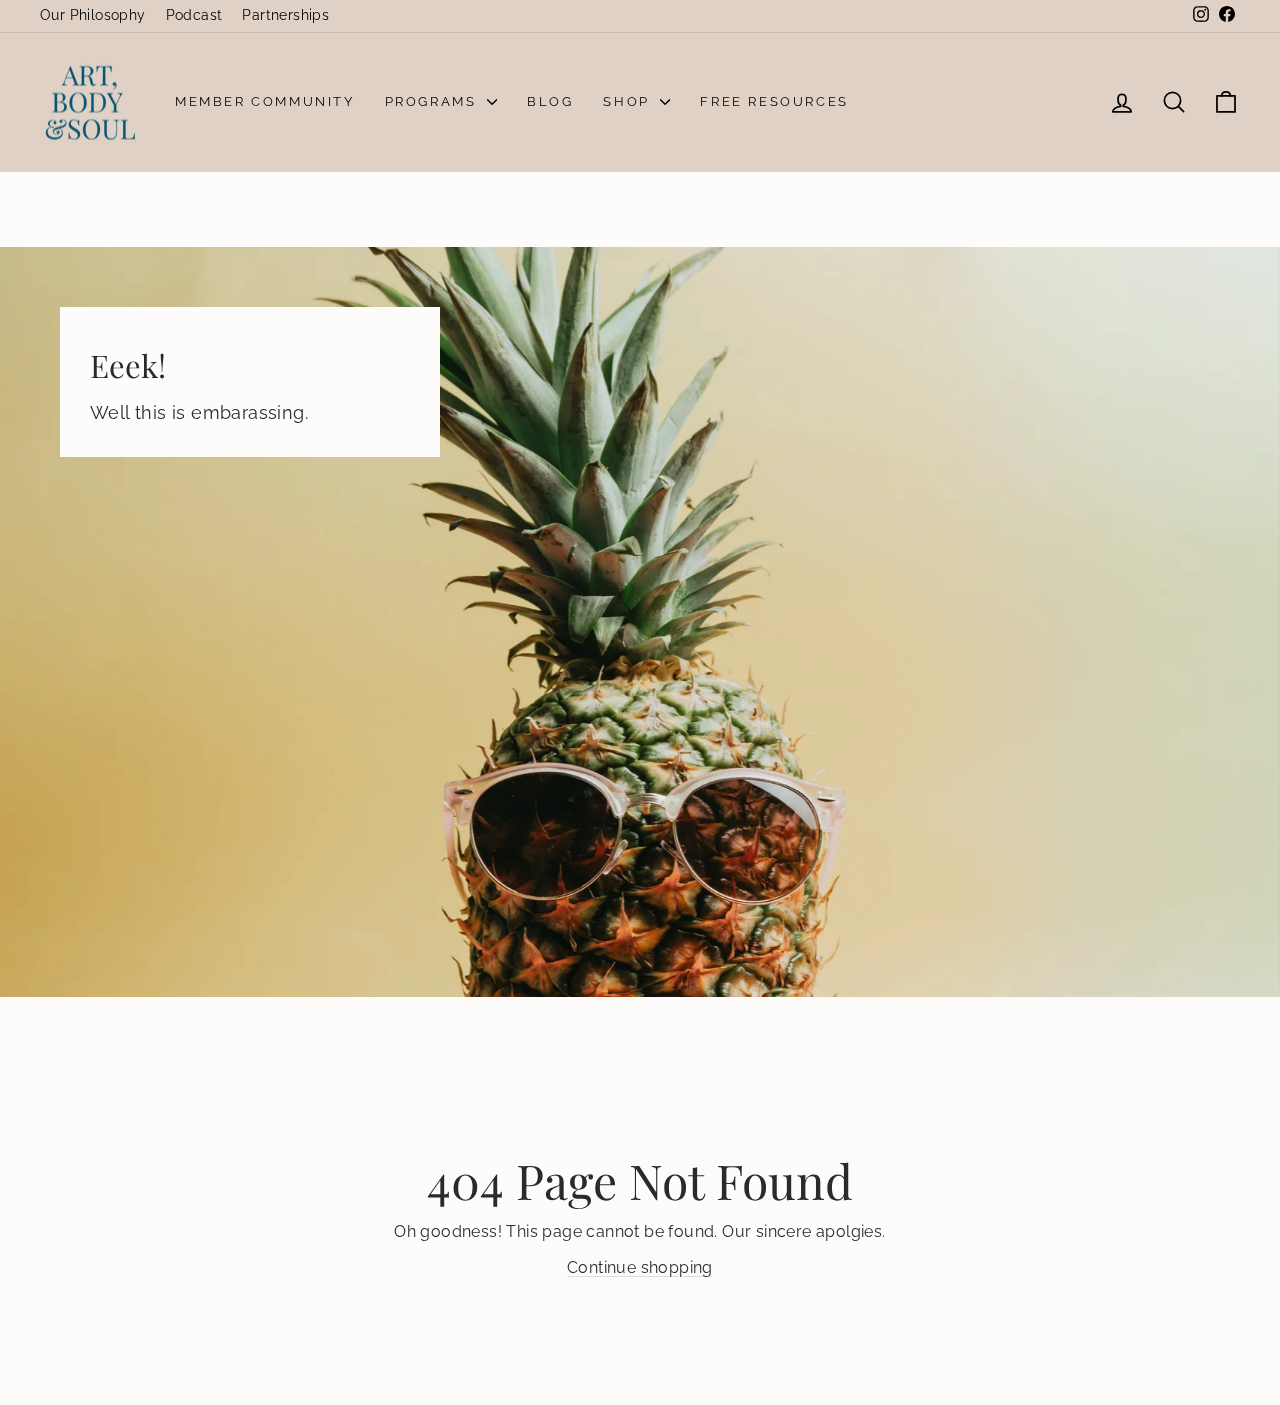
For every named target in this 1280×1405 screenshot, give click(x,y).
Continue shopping (640, 1267)
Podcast (194, 15)
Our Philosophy (93, 15)
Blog (550, 101)
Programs (433, 101)
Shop (629, 101)
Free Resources (774, 101)
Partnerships (285, 15)
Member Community (265, 101)
